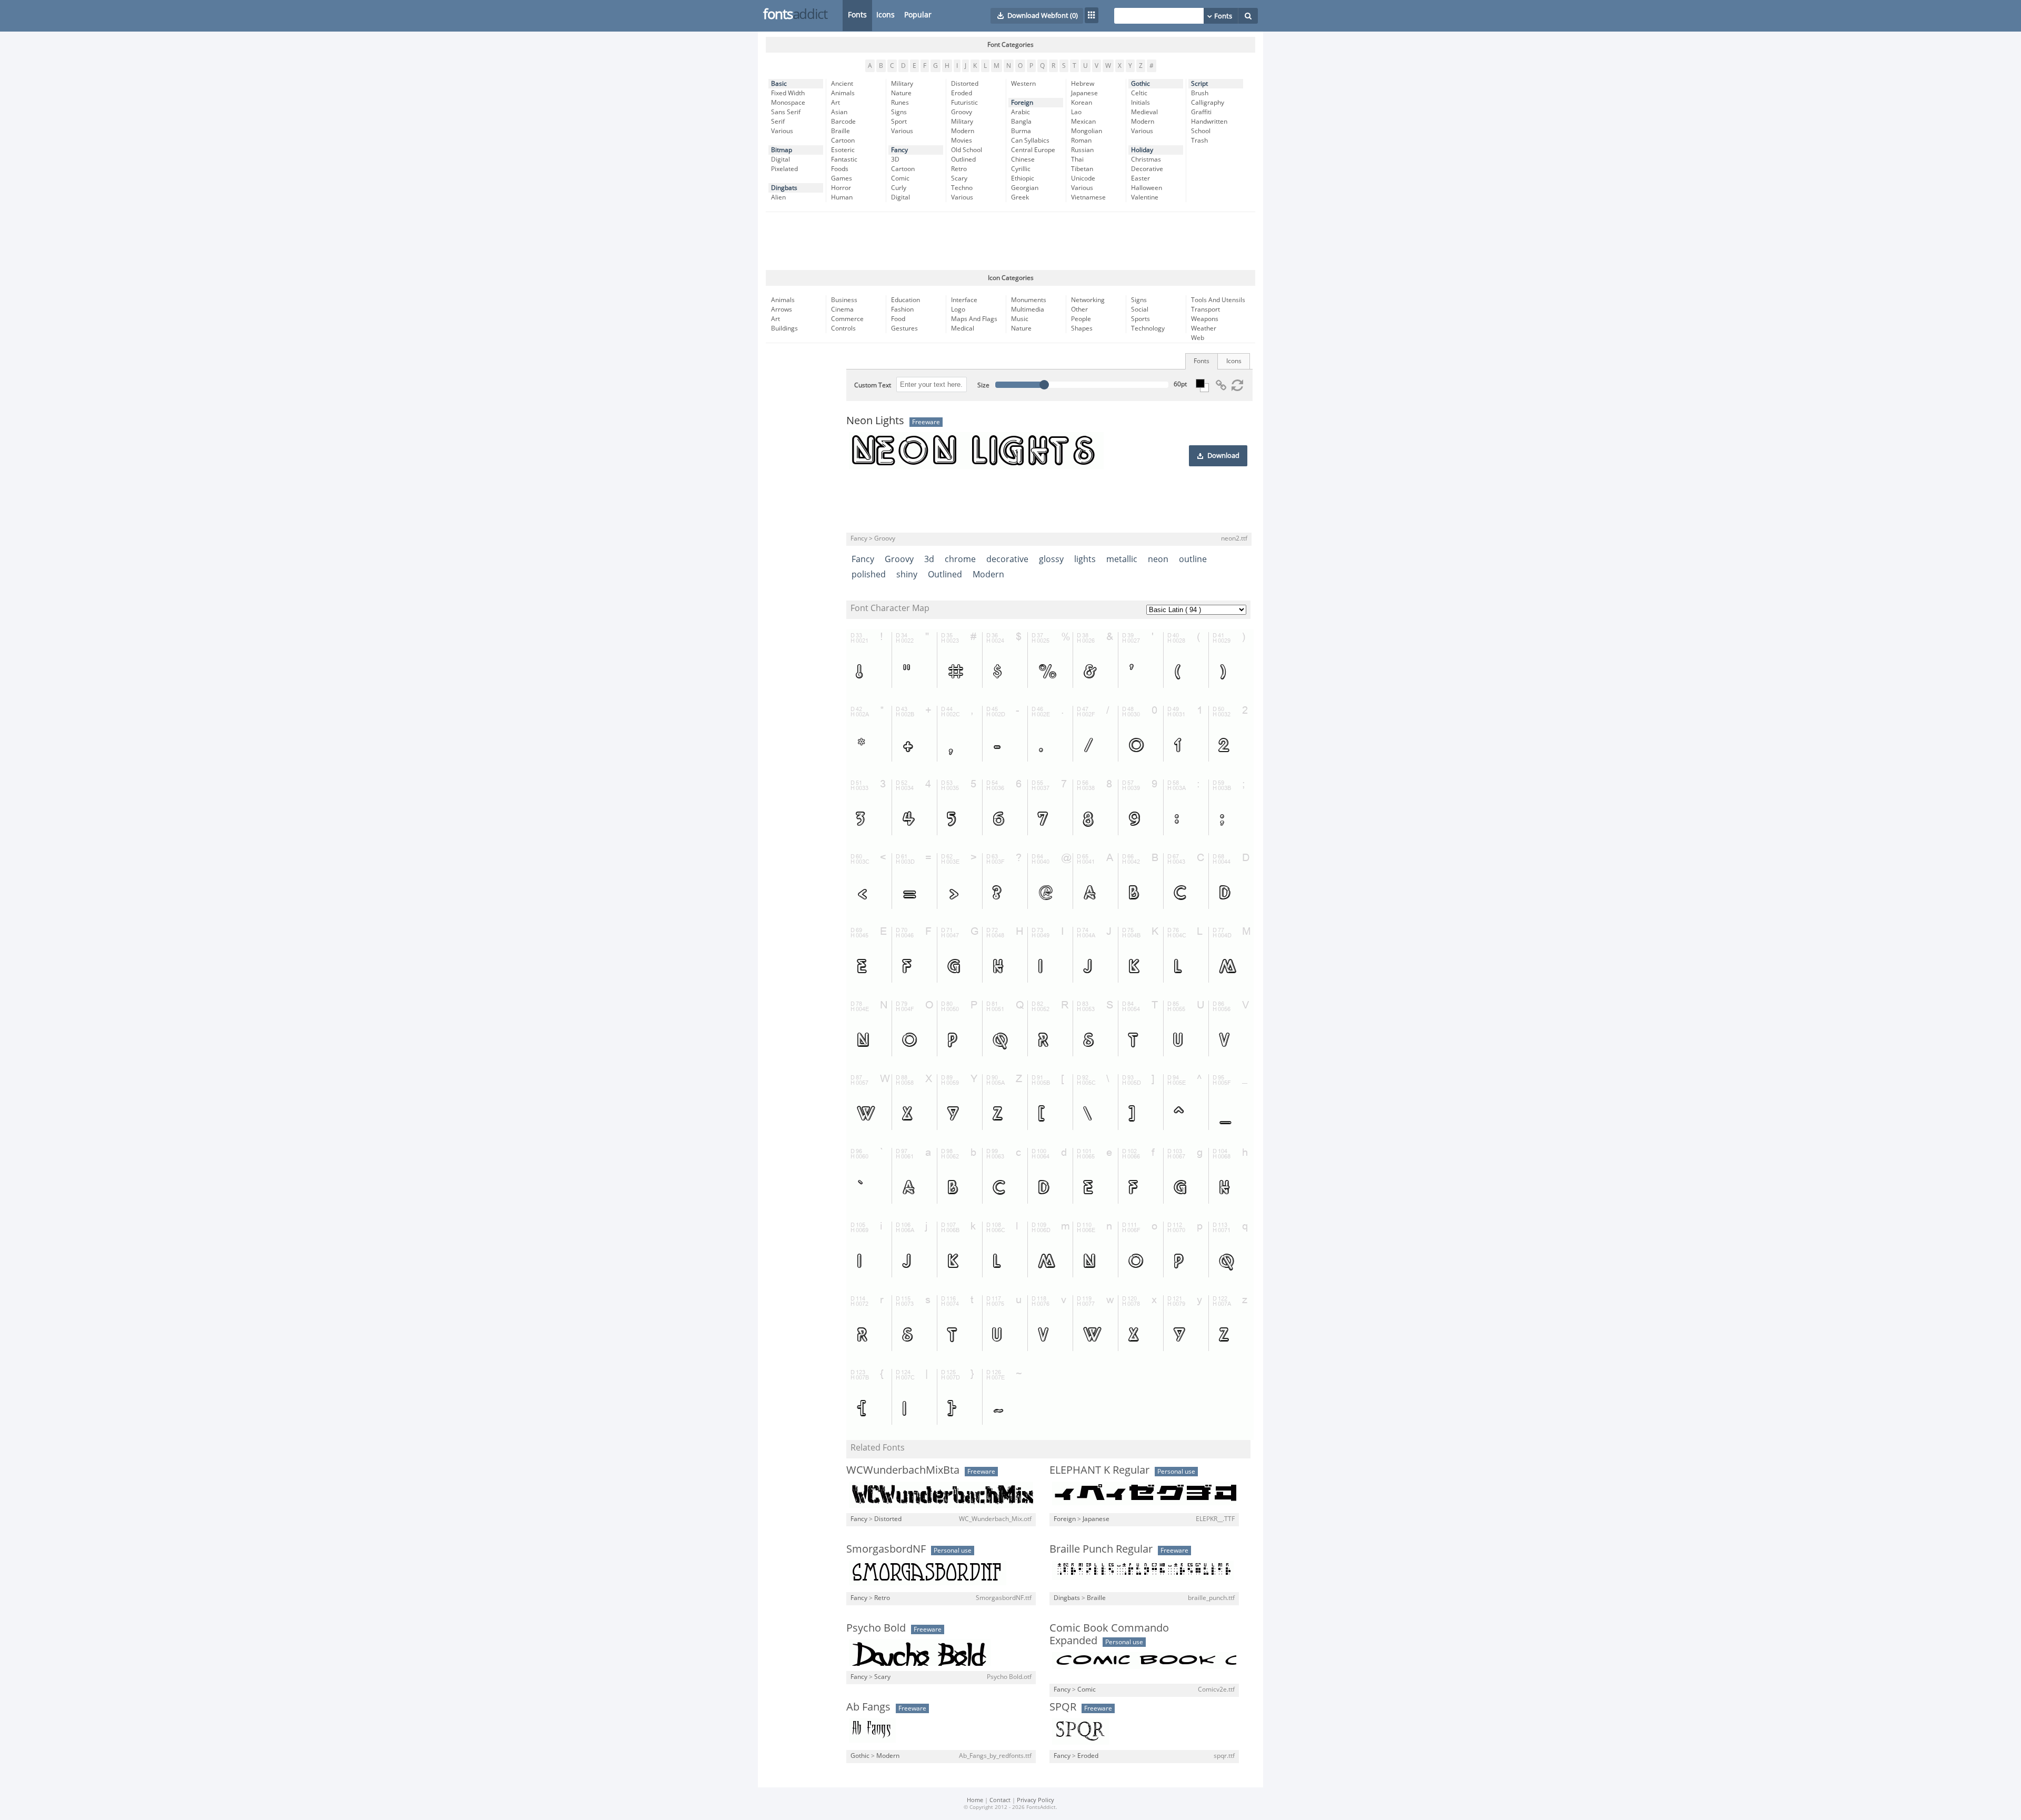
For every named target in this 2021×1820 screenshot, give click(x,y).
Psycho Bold (876, 1628)
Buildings (784, 328)
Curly (899, 188)
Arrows (782, 309)
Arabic (1020, 112)
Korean (1082, 103)
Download (1223, 456)
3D (895, 159)
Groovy (962, 112)
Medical (963, 328)
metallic (1122, 559)
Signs (899, 112)
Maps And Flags (974, 319)
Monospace (788, 103)
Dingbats (784, 188)
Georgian (1025, 188)
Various (782, 131)
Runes (900, 103)
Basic (779, 84)
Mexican (1083, 122)
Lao (1076, 112)
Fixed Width (788, 93)
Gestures (904, 328)
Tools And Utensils (1218, 300)
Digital (781, 159)
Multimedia (1028, 309)
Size (983, 385)
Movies (962, 141)
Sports (1140, 319)
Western (1023, 84)
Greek (1020, 197)
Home (975, 1800)
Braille (841, 131)
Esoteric (843, 150)
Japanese (1084, 93)
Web (1198, 338)
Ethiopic (1023, 178)
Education (906, 300)
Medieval (1144, 112)
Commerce (847, 319)
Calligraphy (1208, 103)
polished (869, 574)
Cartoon (843, 141)
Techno (962, 188)
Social (1140, 309)
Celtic (1139, 93)
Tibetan (1082, 169)
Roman (1081, 141)
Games (842, 178)
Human (842, 197)
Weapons (1205, 319)
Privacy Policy (1035, 1800)
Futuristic (964, 103)
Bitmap (782, 150)
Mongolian (1087, 131)
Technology (1148, 328)
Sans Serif (786, 112)
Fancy (899, 150)
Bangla (1021, 122)
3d (929, 559)
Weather (1204, 328)
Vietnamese (1088, 197)
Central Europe (1033, 150)
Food (898, 319)
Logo (958, 309)
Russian (1082, 150)
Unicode (1083, 178)
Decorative (1147, 169)
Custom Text (873, 385)
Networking (1088, 300)
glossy (1051, 559)
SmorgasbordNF (886, 1549)
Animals (843, 93)
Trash (1199, 141)
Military (902, 84)
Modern (963, 131)
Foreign (1022, 103)
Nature (901, 93)
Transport (1205, 309)
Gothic (1140, 84)
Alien (778, 197)
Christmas (1146, 159)
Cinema (842, 309)
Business (844, 300)
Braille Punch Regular (1101, 1549)
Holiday (1142, 150)
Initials (1140, 103)
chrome (960, 559)
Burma (1021, 131)
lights (1085, 559)
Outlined (963, 159)
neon (1158, 559)
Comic (900, 178)
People (1081, 319)
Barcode (843, 122)
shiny (907, 574)
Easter (1140, 178)
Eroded (962, 93)
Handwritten (1209, 122)
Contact (1000, 1800)
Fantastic (844, 159)
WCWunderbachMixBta (903, 1470)
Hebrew (1083, 84)
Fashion (902, 309)
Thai (1077, 159)
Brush (1200, 93)
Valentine (1145, 197)
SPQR (1063, 1707)
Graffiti (1201, 112)
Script (1199, 84)
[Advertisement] (1010, 241)
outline (1193, 559)
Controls (843, 328)
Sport (899, 122)
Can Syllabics (1030, 141)
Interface (964, 300)
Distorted (965, 84)
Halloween (1147, 188)
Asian (839, 112)
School (1201, 131)
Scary (959, 178)
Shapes (1082, 328)
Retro (959, 169)
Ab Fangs (868, 1707)
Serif (778, 122)
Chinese (1023, 159)
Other (1079, 309)
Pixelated (784, 169)
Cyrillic (1021, 169)
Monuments (1029, 300)
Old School (967, 150)
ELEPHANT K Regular (1099, 1470)
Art (836, 103)
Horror (841, 188)
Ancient (842, 84)
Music (1020, 319)
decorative (1007, 559)
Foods (840, 169)
